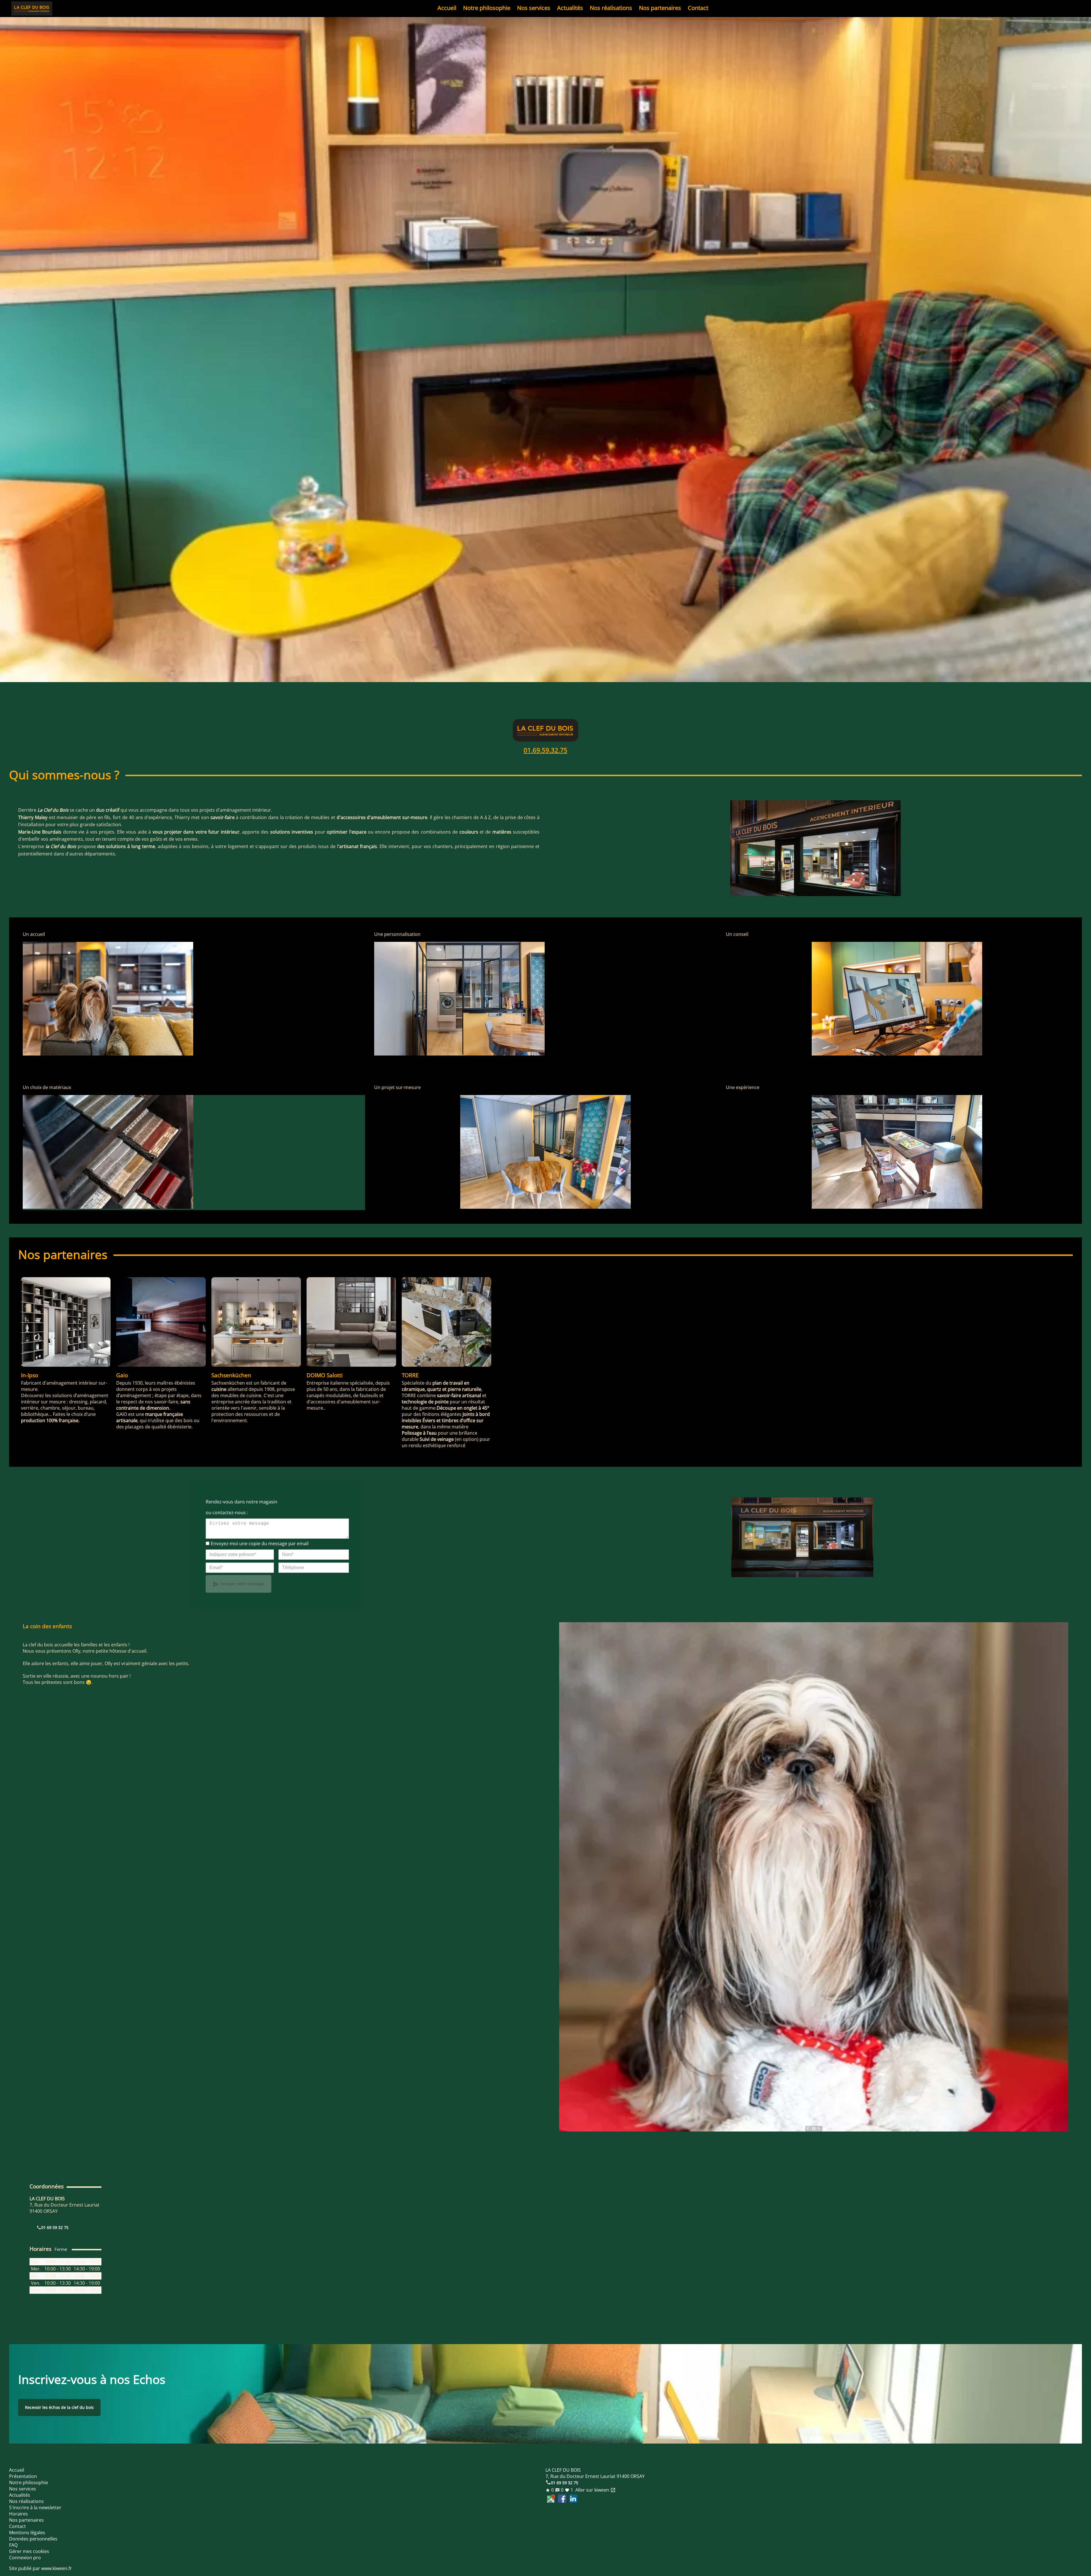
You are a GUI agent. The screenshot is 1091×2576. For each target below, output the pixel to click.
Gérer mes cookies (29, 2551)
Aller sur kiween (595, 2490)
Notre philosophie (487, 8)
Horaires (18, 2514)
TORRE (410, 1375)
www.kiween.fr (57, 2568)
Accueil (447, 8)
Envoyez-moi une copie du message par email (260, 1543)
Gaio (122, 1375)
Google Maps (551, 2499)
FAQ (13, 2545)
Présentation (23, 2476)
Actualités (570, 8)
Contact (698, 8)
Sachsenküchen (231, 1375)
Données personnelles (33, 2539)
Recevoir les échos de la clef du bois (59, 2407)
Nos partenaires (660, 8)
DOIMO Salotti (325, 1375)
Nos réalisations (611, 8)
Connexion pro (25, 2558)
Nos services (534, 8)
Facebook (562, 2499)
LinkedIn (573, 2499)
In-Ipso (30, 1375)
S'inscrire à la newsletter (35, 2508)
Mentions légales (27, 2533)
